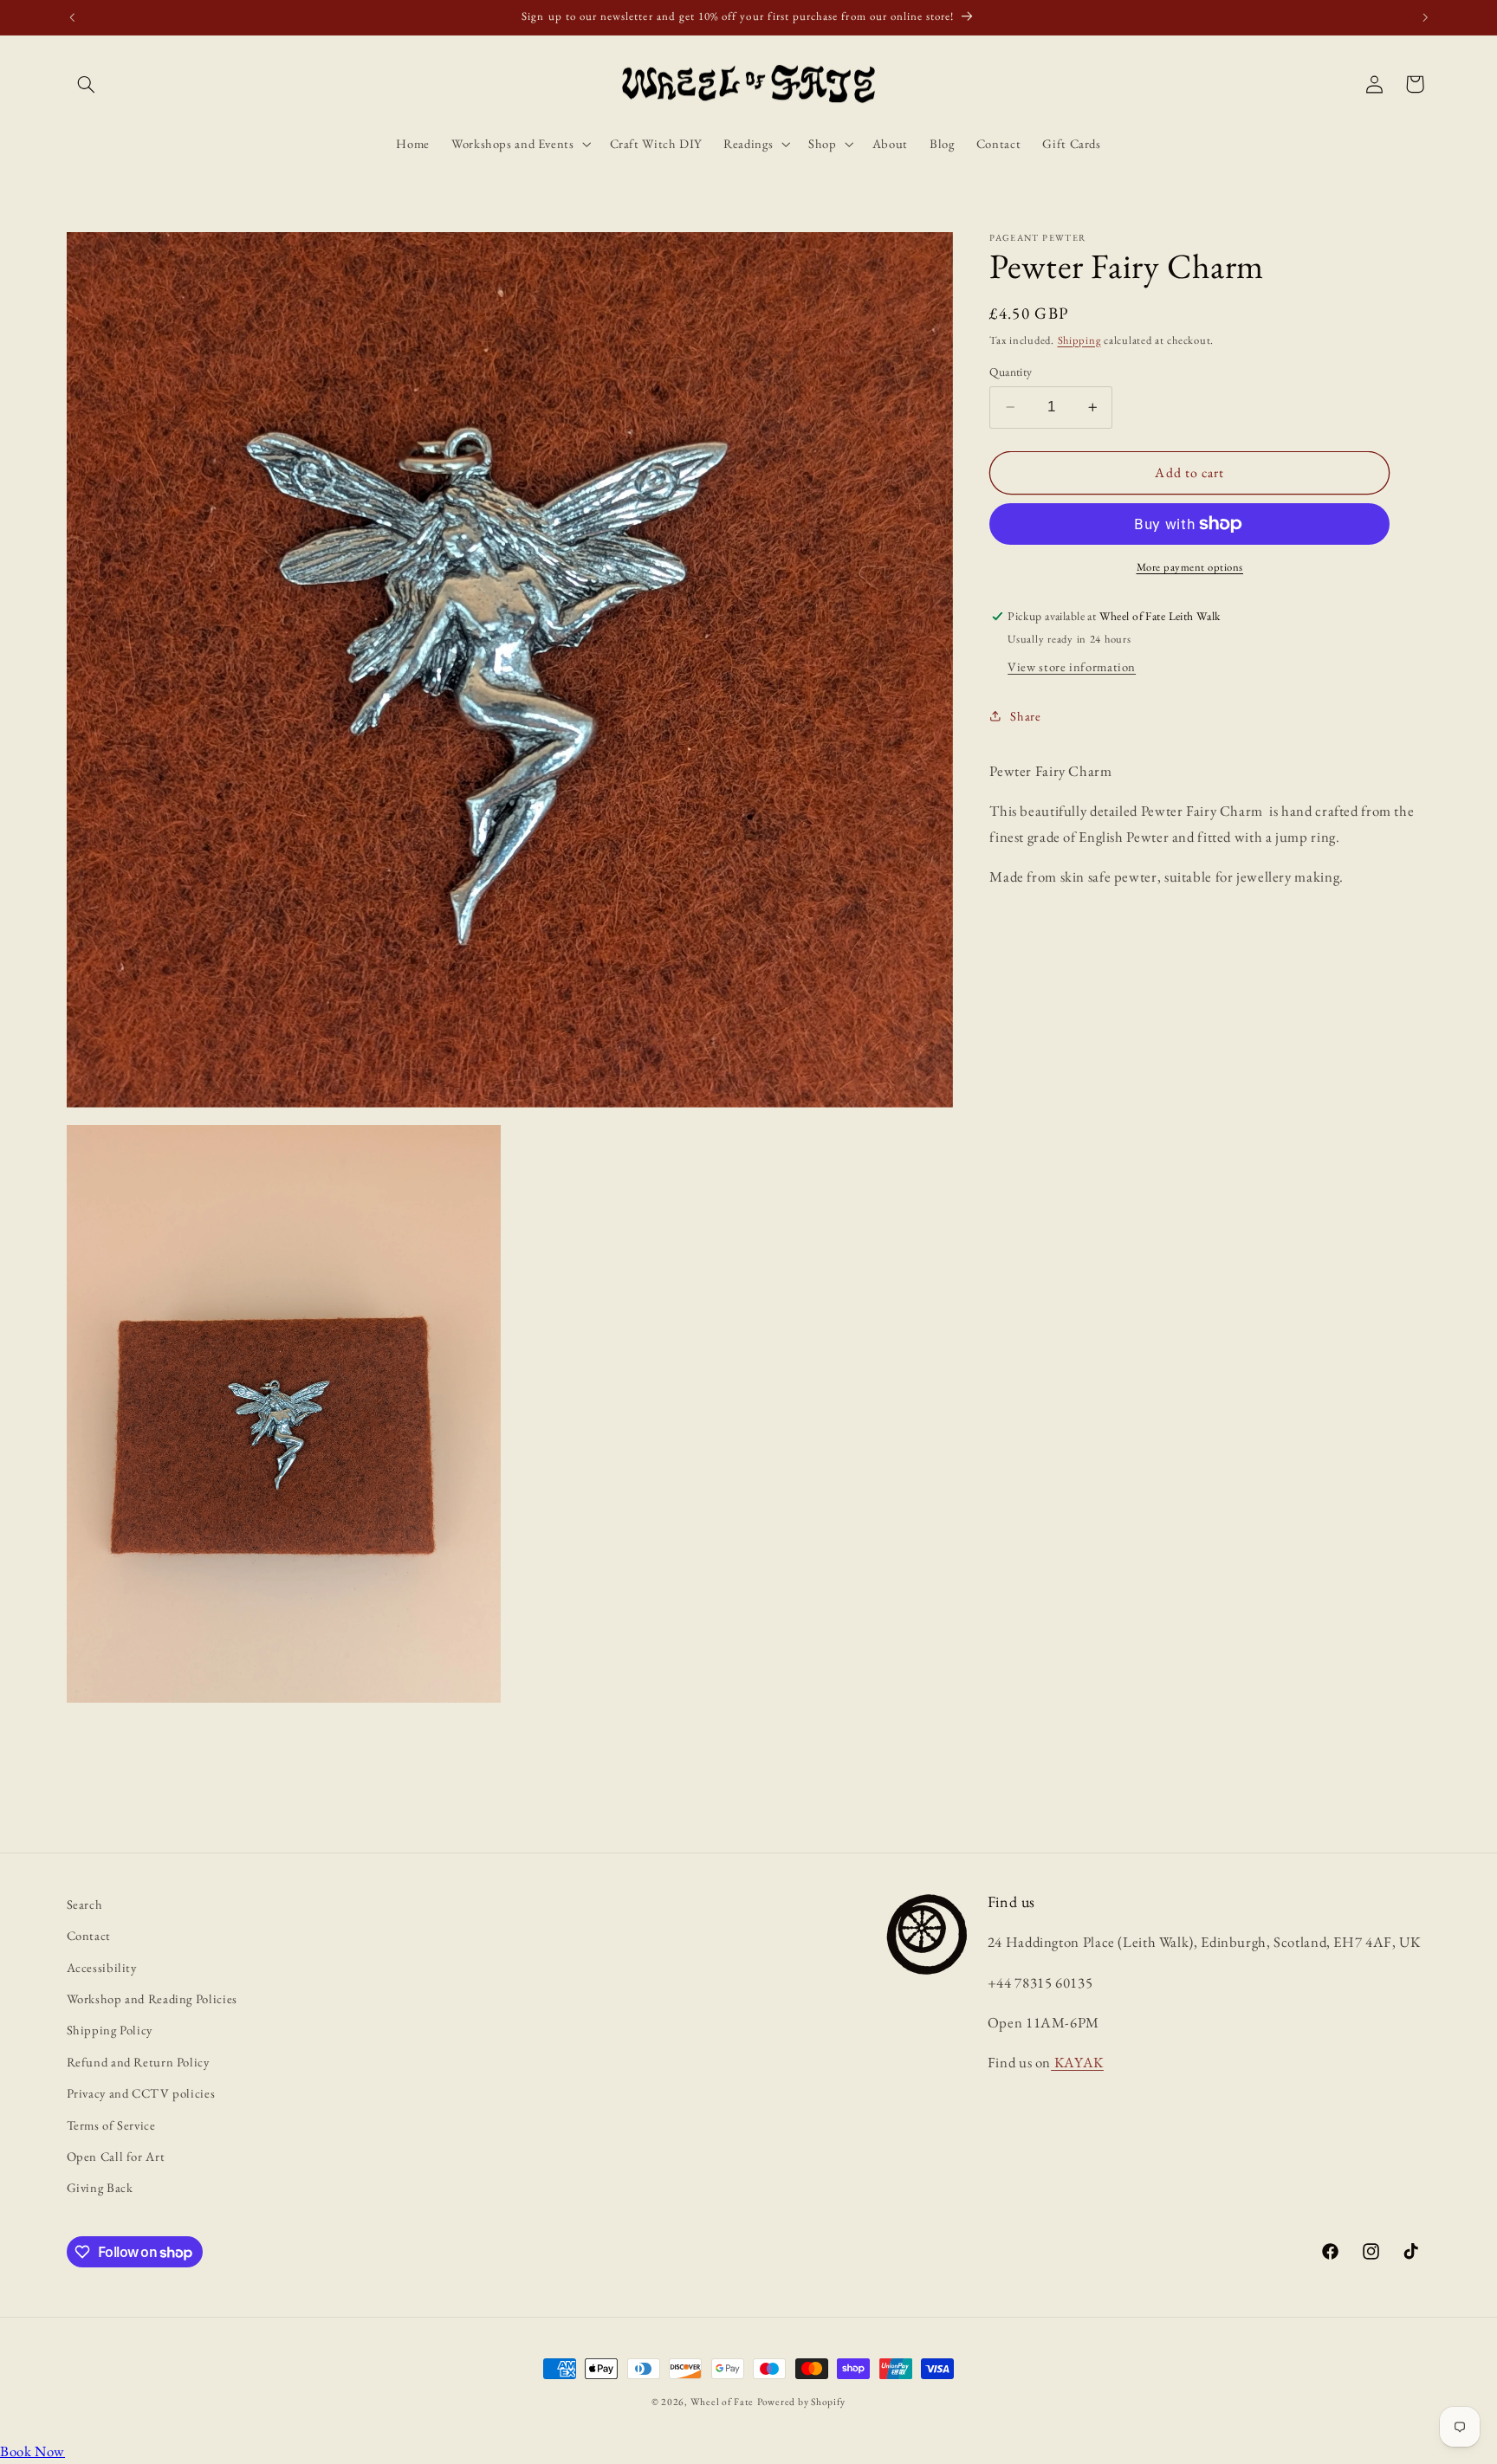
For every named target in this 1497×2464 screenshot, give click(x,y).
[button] (87, 84)
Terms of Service (111, 2125)
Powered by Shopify (801, 2401)
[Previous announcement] (72, 17)
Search (85, 1904)
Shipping (1079, 340)
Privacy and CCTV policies (141, 2093)
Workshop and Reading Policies (152, 1998)
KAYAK (1077, 2063)
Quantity (1011, 372)
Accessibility (102, 1967)
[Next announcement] (1425, 17)
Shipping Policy (110, 2031)
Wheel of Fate (723, 2401)
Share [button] (1025, 716)
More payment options (1190, 567)
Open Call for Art (116, 2156)
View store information (1072, 666)
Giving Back (100, 2187)
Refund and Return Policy (138, 2062)
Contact (89, 1935)
